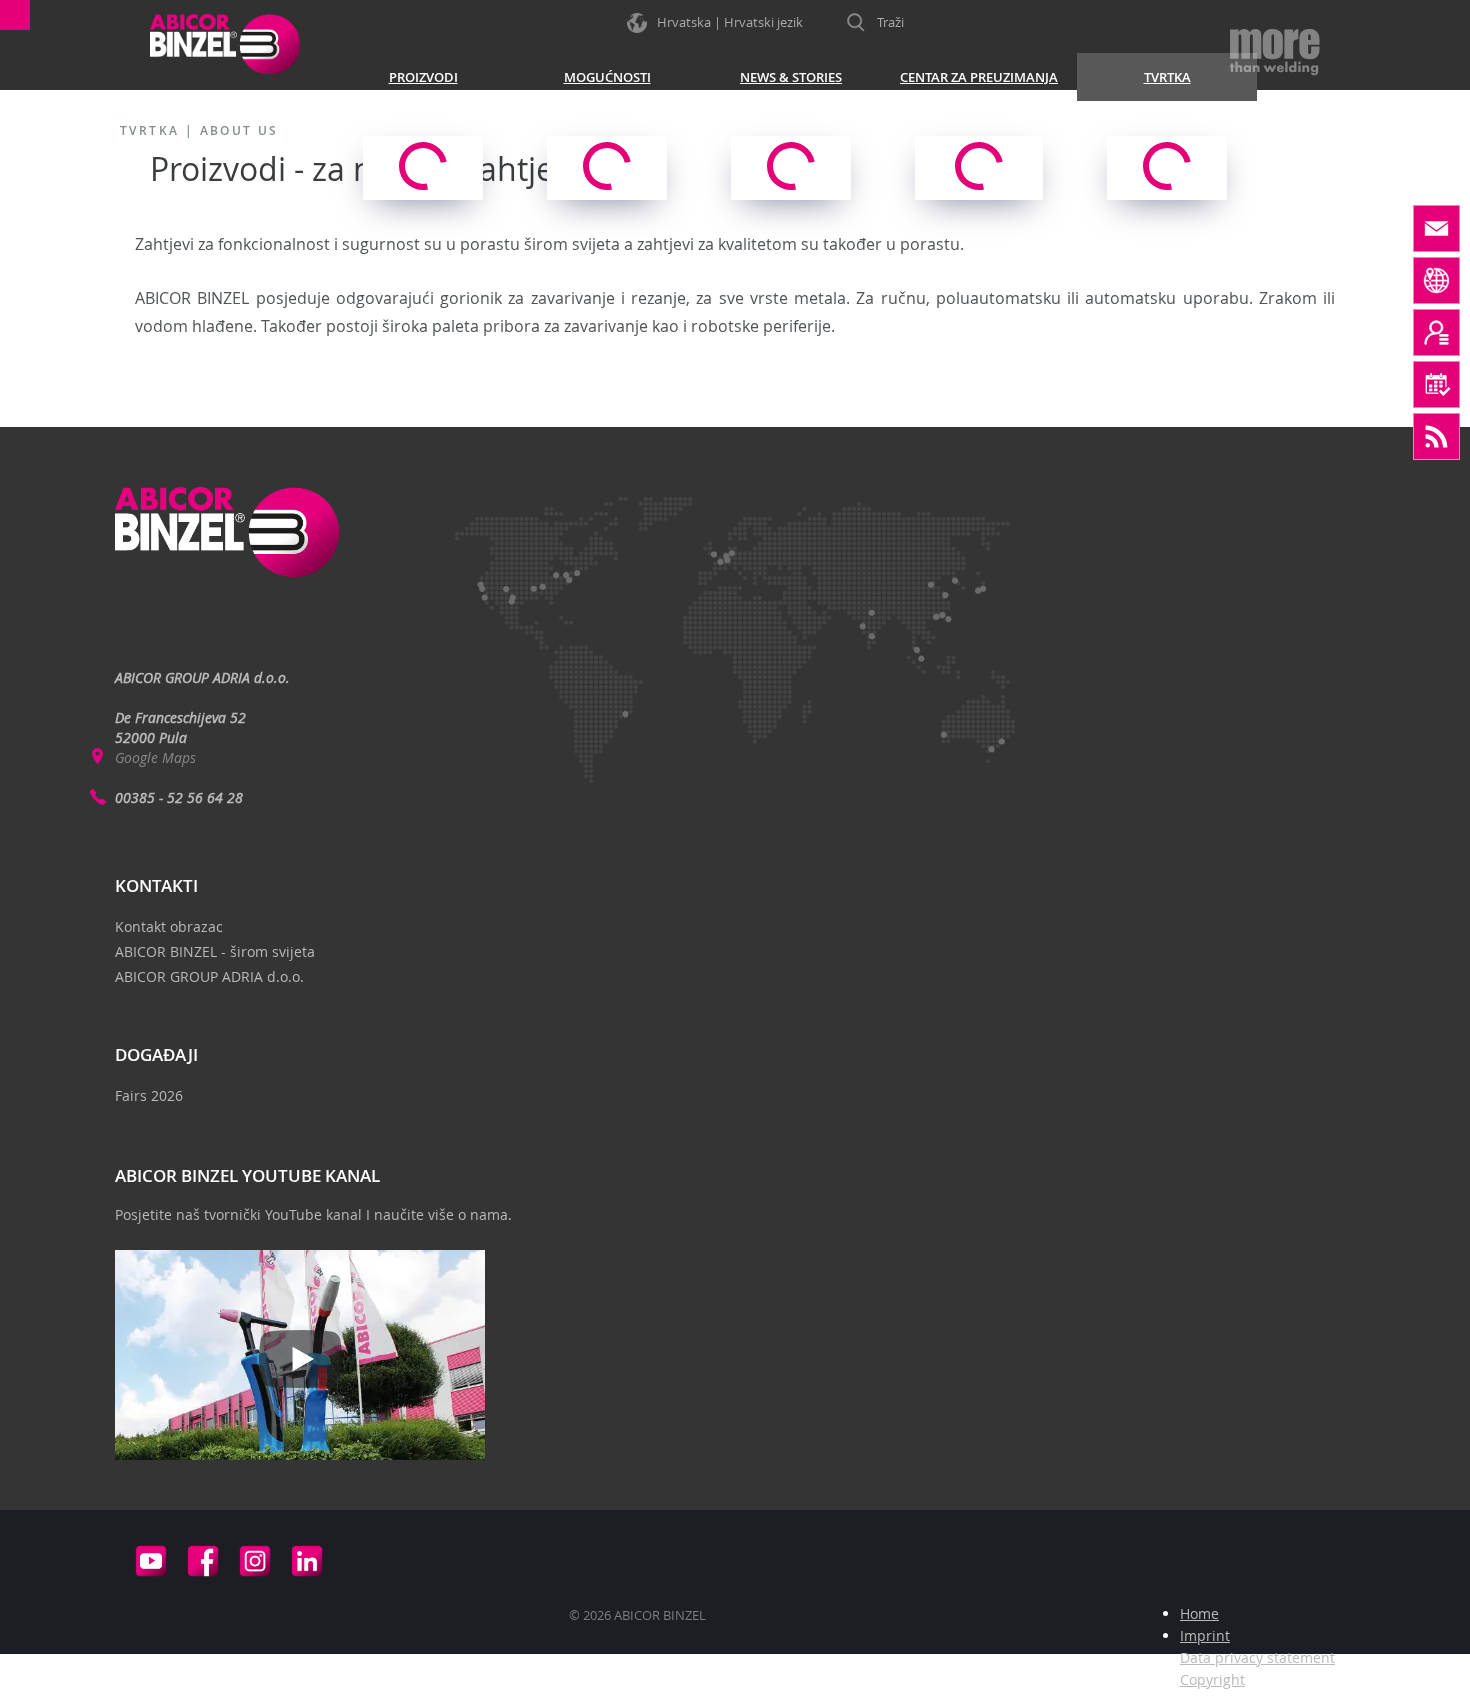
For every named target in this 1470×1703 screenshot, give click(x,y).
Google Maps (155, 757)
